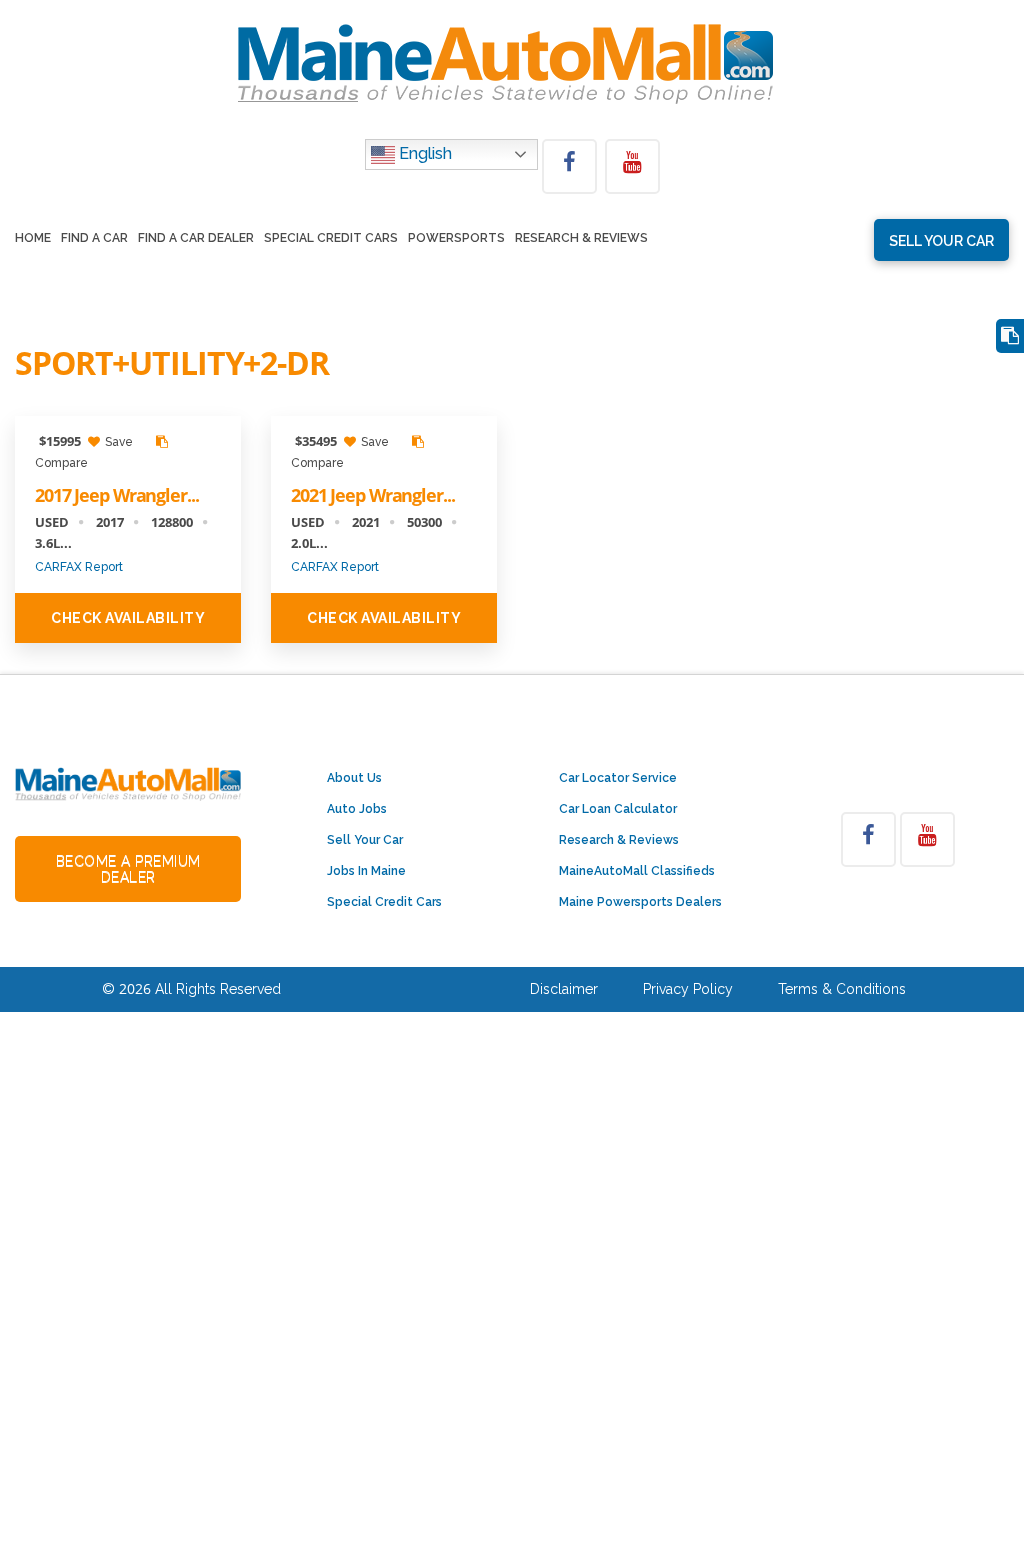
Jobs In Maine (366, 871)
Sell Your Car (365, 840)
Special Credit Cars (331, 238)
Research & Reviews (581, 238)
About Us (354, 778)
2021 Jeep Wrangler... (372, 495)
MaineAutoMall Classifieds (637, 871)
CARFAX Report (79, 567)
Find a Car (94, 238)
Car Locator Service (618, 778)
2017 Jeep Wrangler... (116, 495)
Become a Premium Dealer (128, 869)
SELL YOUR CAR (941, 241)
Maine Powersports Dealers (640, 902)
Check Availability (128, 618)
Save (117, 442)
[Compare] (1010, 336)
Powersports (456, 238)
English (423, 153)
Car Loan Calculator (618, 809)
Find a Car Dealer (196, 238)
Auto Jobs (357, 809)
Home (33, 238)
